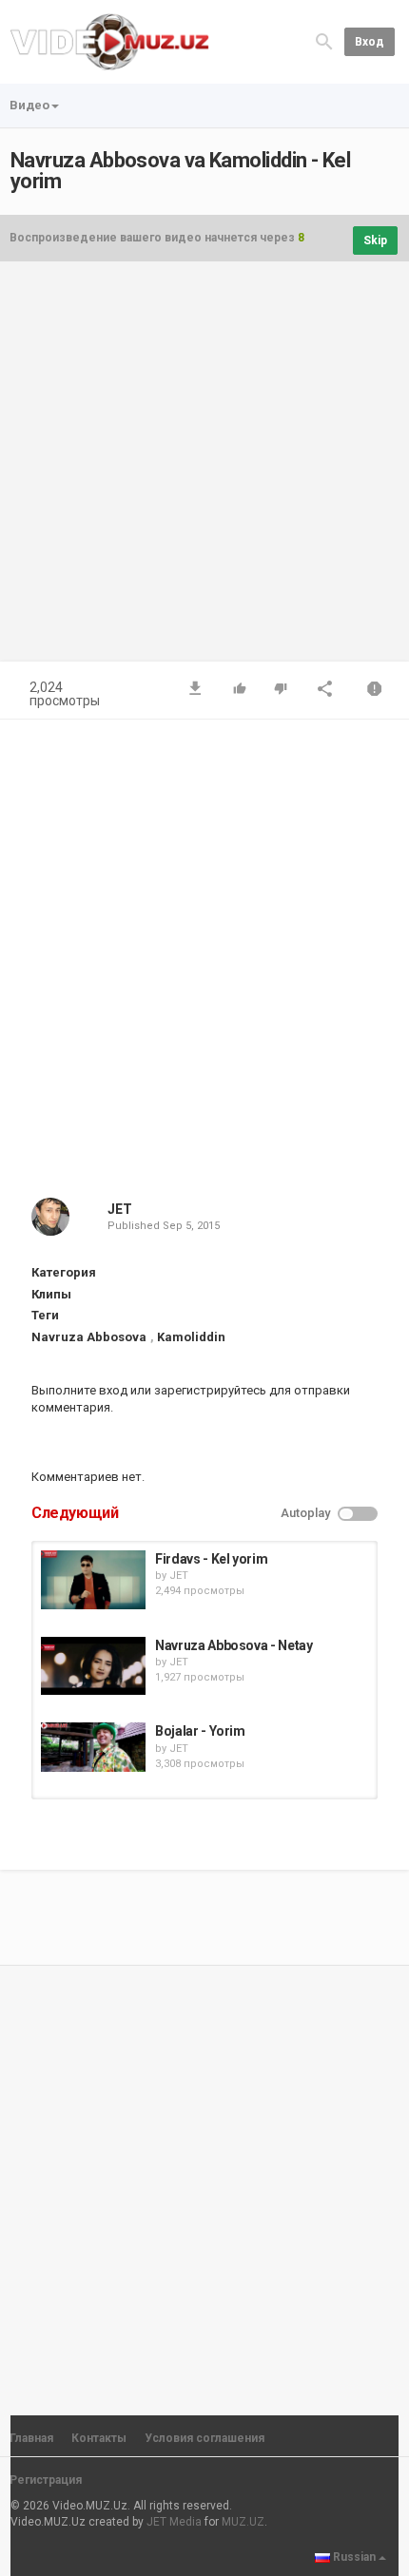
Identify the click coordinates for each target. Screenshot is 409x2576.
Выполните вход (79, 1390)
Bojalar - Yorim (200, 1731)
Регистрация (46, 2480)
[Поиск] (324, 40)
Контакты (99, 2438)
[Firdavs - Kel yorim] (93, 1580)
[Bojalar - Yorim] (93, 1747)
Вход (370, 42)
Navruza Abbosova (89, 1337)
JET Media (174, 2522)
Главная (31, 2438)
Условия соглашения (204, 2438)
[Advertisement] (204, 471)
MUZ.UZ (243, 2522)
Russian (354, 2557)
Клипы (51, 1294)
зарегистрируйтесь (210, 1390)
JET (120, 1209)
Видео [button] (29, 105)
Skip (375, 240)
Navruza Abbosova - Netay (234, 1645)
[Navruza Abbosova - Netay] (93, 1666)
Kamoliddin (191, 1337)
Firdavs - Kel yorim (211, 1559)
